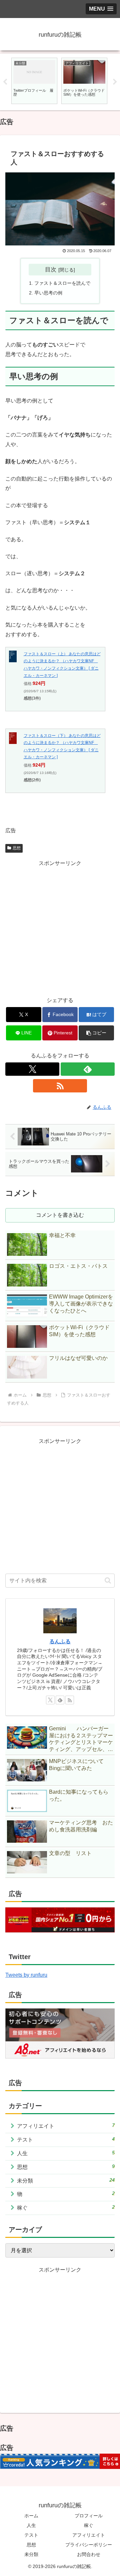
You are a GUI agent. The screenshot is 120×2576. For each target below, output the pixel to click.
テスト (31, 2535)
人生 (31, 2525)
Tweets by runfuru (26, 1975)
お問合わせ (89, 2554)
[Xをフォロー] (32, 1069)
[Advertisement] (60, 928)
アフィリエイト (89, 2535)
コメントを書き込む (60, 1215)
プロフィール (89, 2516)
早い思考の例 (48, 293)
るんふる (60, 1641)
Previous (5, 82)
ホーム (31, 2516)
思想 (17, 848)
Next (115, 82)
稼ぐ (89, 2525)
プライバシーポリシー (89, 2545)
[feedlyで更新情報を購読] (88, 1069)
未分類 (31, 2554)
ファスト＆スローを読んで (62, 283)
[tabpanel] (34, 81)
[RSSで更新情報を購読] (60, 1086)
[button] (96, 1033)
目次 (51, 269)
